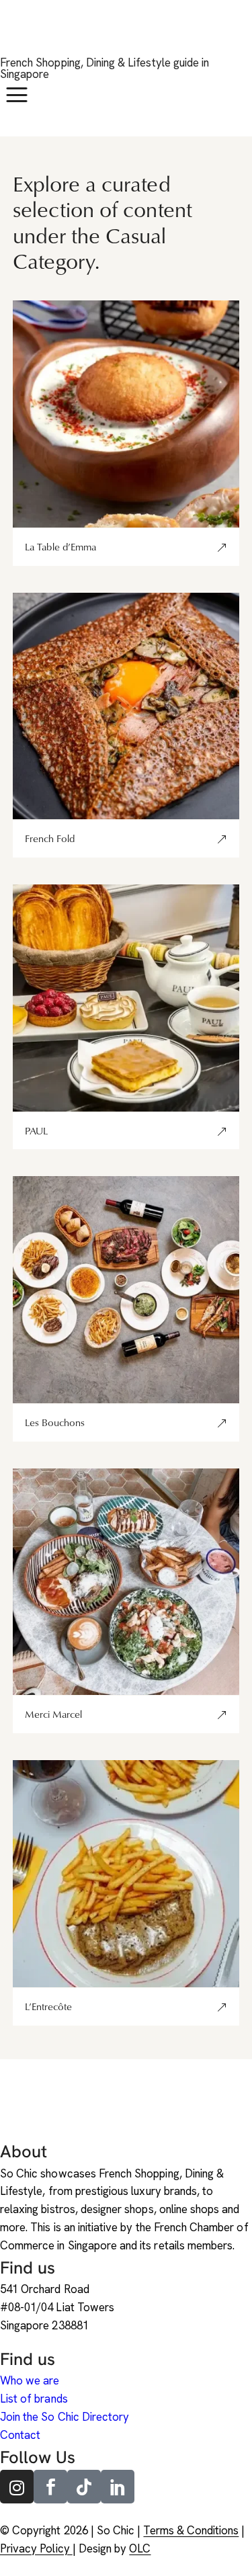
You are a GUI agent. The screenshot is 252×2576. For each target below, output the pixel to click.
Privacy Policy (36, 2548)
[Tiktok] (84, 2487)
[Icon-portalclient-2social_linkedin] (118, 2487)
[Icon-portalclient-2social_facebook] (50, 2487)
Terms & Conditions (191, 2530)
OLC (140, 2548)
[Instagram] (17, 2487)
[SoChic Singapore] (17, 35)
